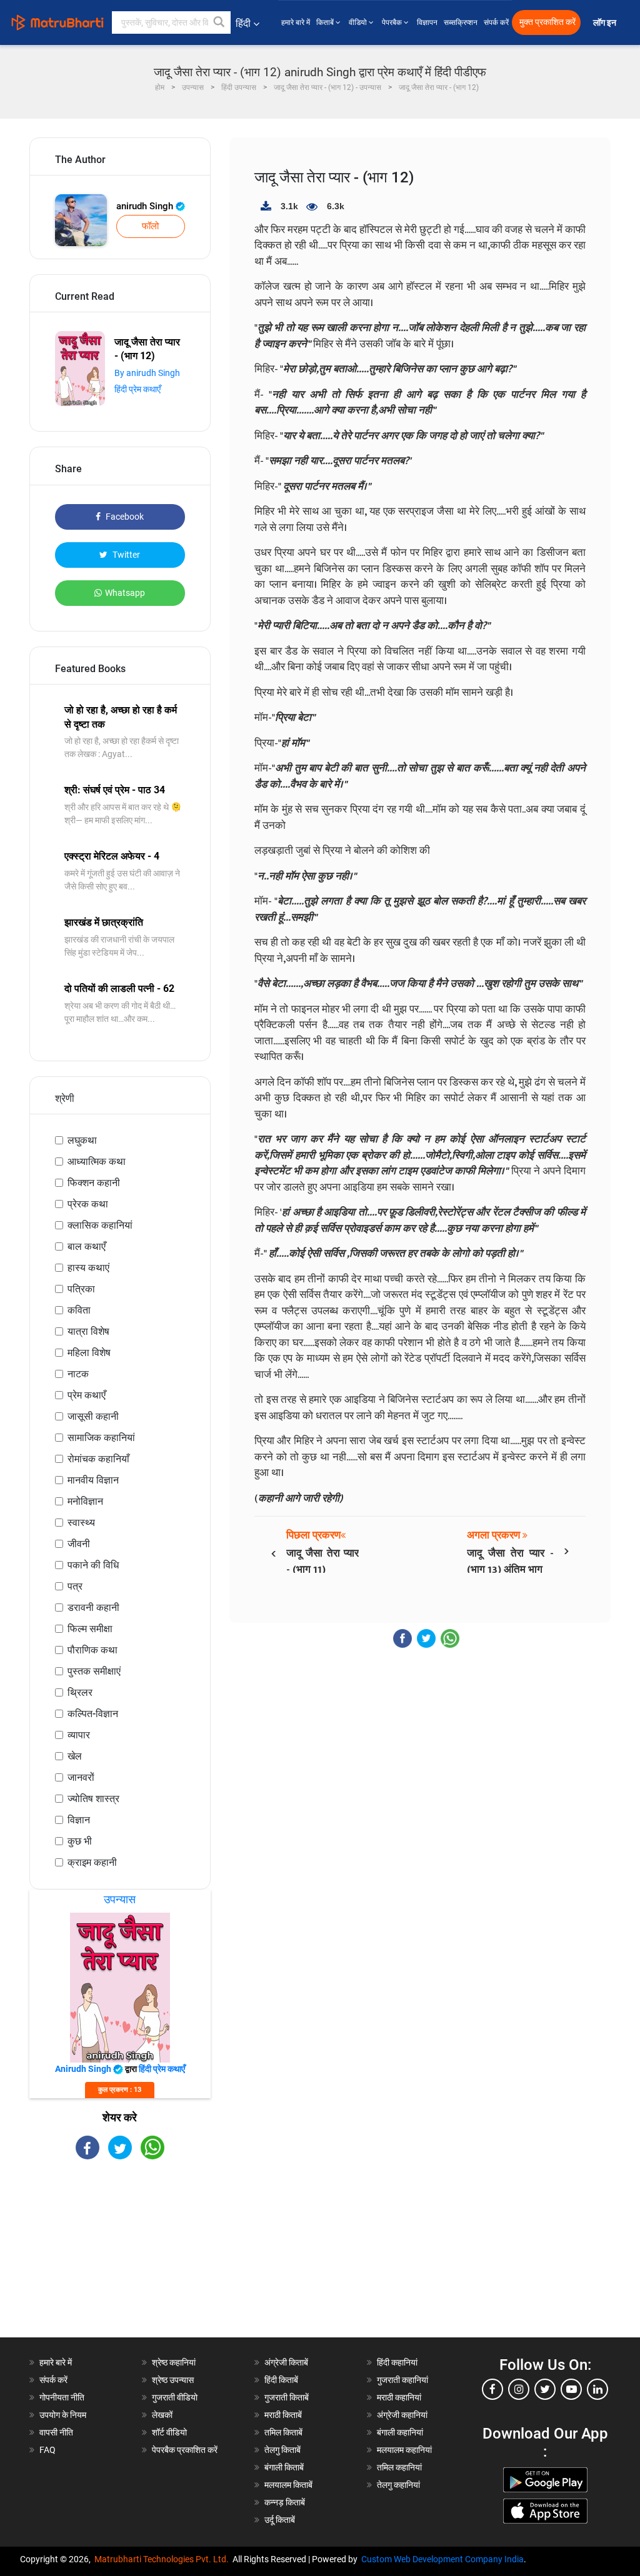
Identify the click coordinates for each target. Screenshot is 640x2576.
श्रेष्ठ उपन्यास (173, 2380)
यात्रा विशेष (88, 1331)
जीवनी (79, 1544)
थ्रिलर (80, 1692)
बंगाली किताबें (284, 2467)
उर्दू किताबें (280, 2520)
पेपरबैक (393, 22)
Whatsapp (125, 593)
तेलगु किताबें (282, 2450)
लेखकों (162, 2415)
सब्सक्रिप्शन (461, 22)
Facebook (124, 517)
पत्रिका (81, 1289)
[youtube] (571, 2389)
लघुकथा (82, 1140)
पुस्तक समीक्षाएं (94, 1671)
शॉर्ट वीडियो (169, 2432)
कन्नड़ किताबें (285, 2502)
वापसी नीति (56, 2432)
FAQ (47, 2450)
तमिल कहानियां (399, 2467)
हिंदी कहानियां (397, 2362)
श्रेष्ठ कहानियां (174, 2362)
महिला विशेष (89, 1353)
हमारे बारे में (296, 22)
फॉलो (150, 226)
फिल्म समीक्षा (90, 1629)
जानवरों (81, 1777)
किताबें (326, 22)
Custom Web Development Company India (442, 2559)
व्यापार (79, 1735)
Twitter (125, 555)
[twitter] (545, 2389)
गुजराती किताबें (287, 2397)
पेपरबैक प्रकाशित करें (185, 2450)
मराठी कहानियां (399, 2397)
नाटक (78, 1374)
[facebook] (492, 2389)
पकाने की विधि (93, 1565)
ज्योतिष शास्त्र (93, 1799)
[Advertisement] (120, 2259)
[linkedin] (597, 2389)
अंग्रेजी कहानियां (402, 2415)
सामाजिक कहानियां (101, 1438)
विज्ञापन (427, 22)
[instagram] (519, 2389)
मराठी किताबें (283, 2415)
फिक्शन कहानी (94, 1183)
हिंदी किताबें (281, 2380)
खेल (75, 1756)
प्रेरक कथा (88, 1204)
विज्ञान (79, 1820)
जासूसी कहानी (93, 1416)
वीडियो (359, 22)
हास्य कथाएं (88, 1268)
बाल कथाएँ (87, 1246)
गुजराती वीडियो (175, 2397)
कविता (79, 1310)
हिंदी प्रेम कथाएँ (137, 389)
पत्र (75, 1586)
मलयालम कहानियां (404, 2450)
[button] (219, 22)
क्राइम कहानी (92, 1862)
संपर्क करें (496, 22)
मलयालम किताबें (288, 2485)
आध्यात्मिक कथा (97, 1162)
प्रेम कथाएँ (87, 1395)
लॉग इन (606, 23)
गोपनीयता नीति (62, 2397)
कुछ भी (80, 1841)
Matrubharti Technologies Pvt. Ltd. (163, 2559)
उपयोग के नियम (63, 2415)
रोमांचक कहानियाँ (98, 1459)
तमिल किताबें (283, 2432)
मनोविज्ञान (85, 1501)
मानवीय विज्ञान (93, 1480)
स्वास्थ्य (81, 1523)
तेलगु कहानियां (398, 2485)
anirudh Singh (146, 206)
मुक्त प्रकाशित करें (547, 22)
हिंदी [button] (243, 23)
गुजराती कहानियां (402, 2380)
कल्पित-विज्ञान (93, 1714)
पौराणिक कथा (92, 1650)
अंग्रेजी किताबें (286, 2362)
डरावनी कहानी (93, 1608)
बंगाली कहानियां (400, 2432)
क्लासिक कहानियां (100, 1225)
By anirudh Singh (147, 373)
